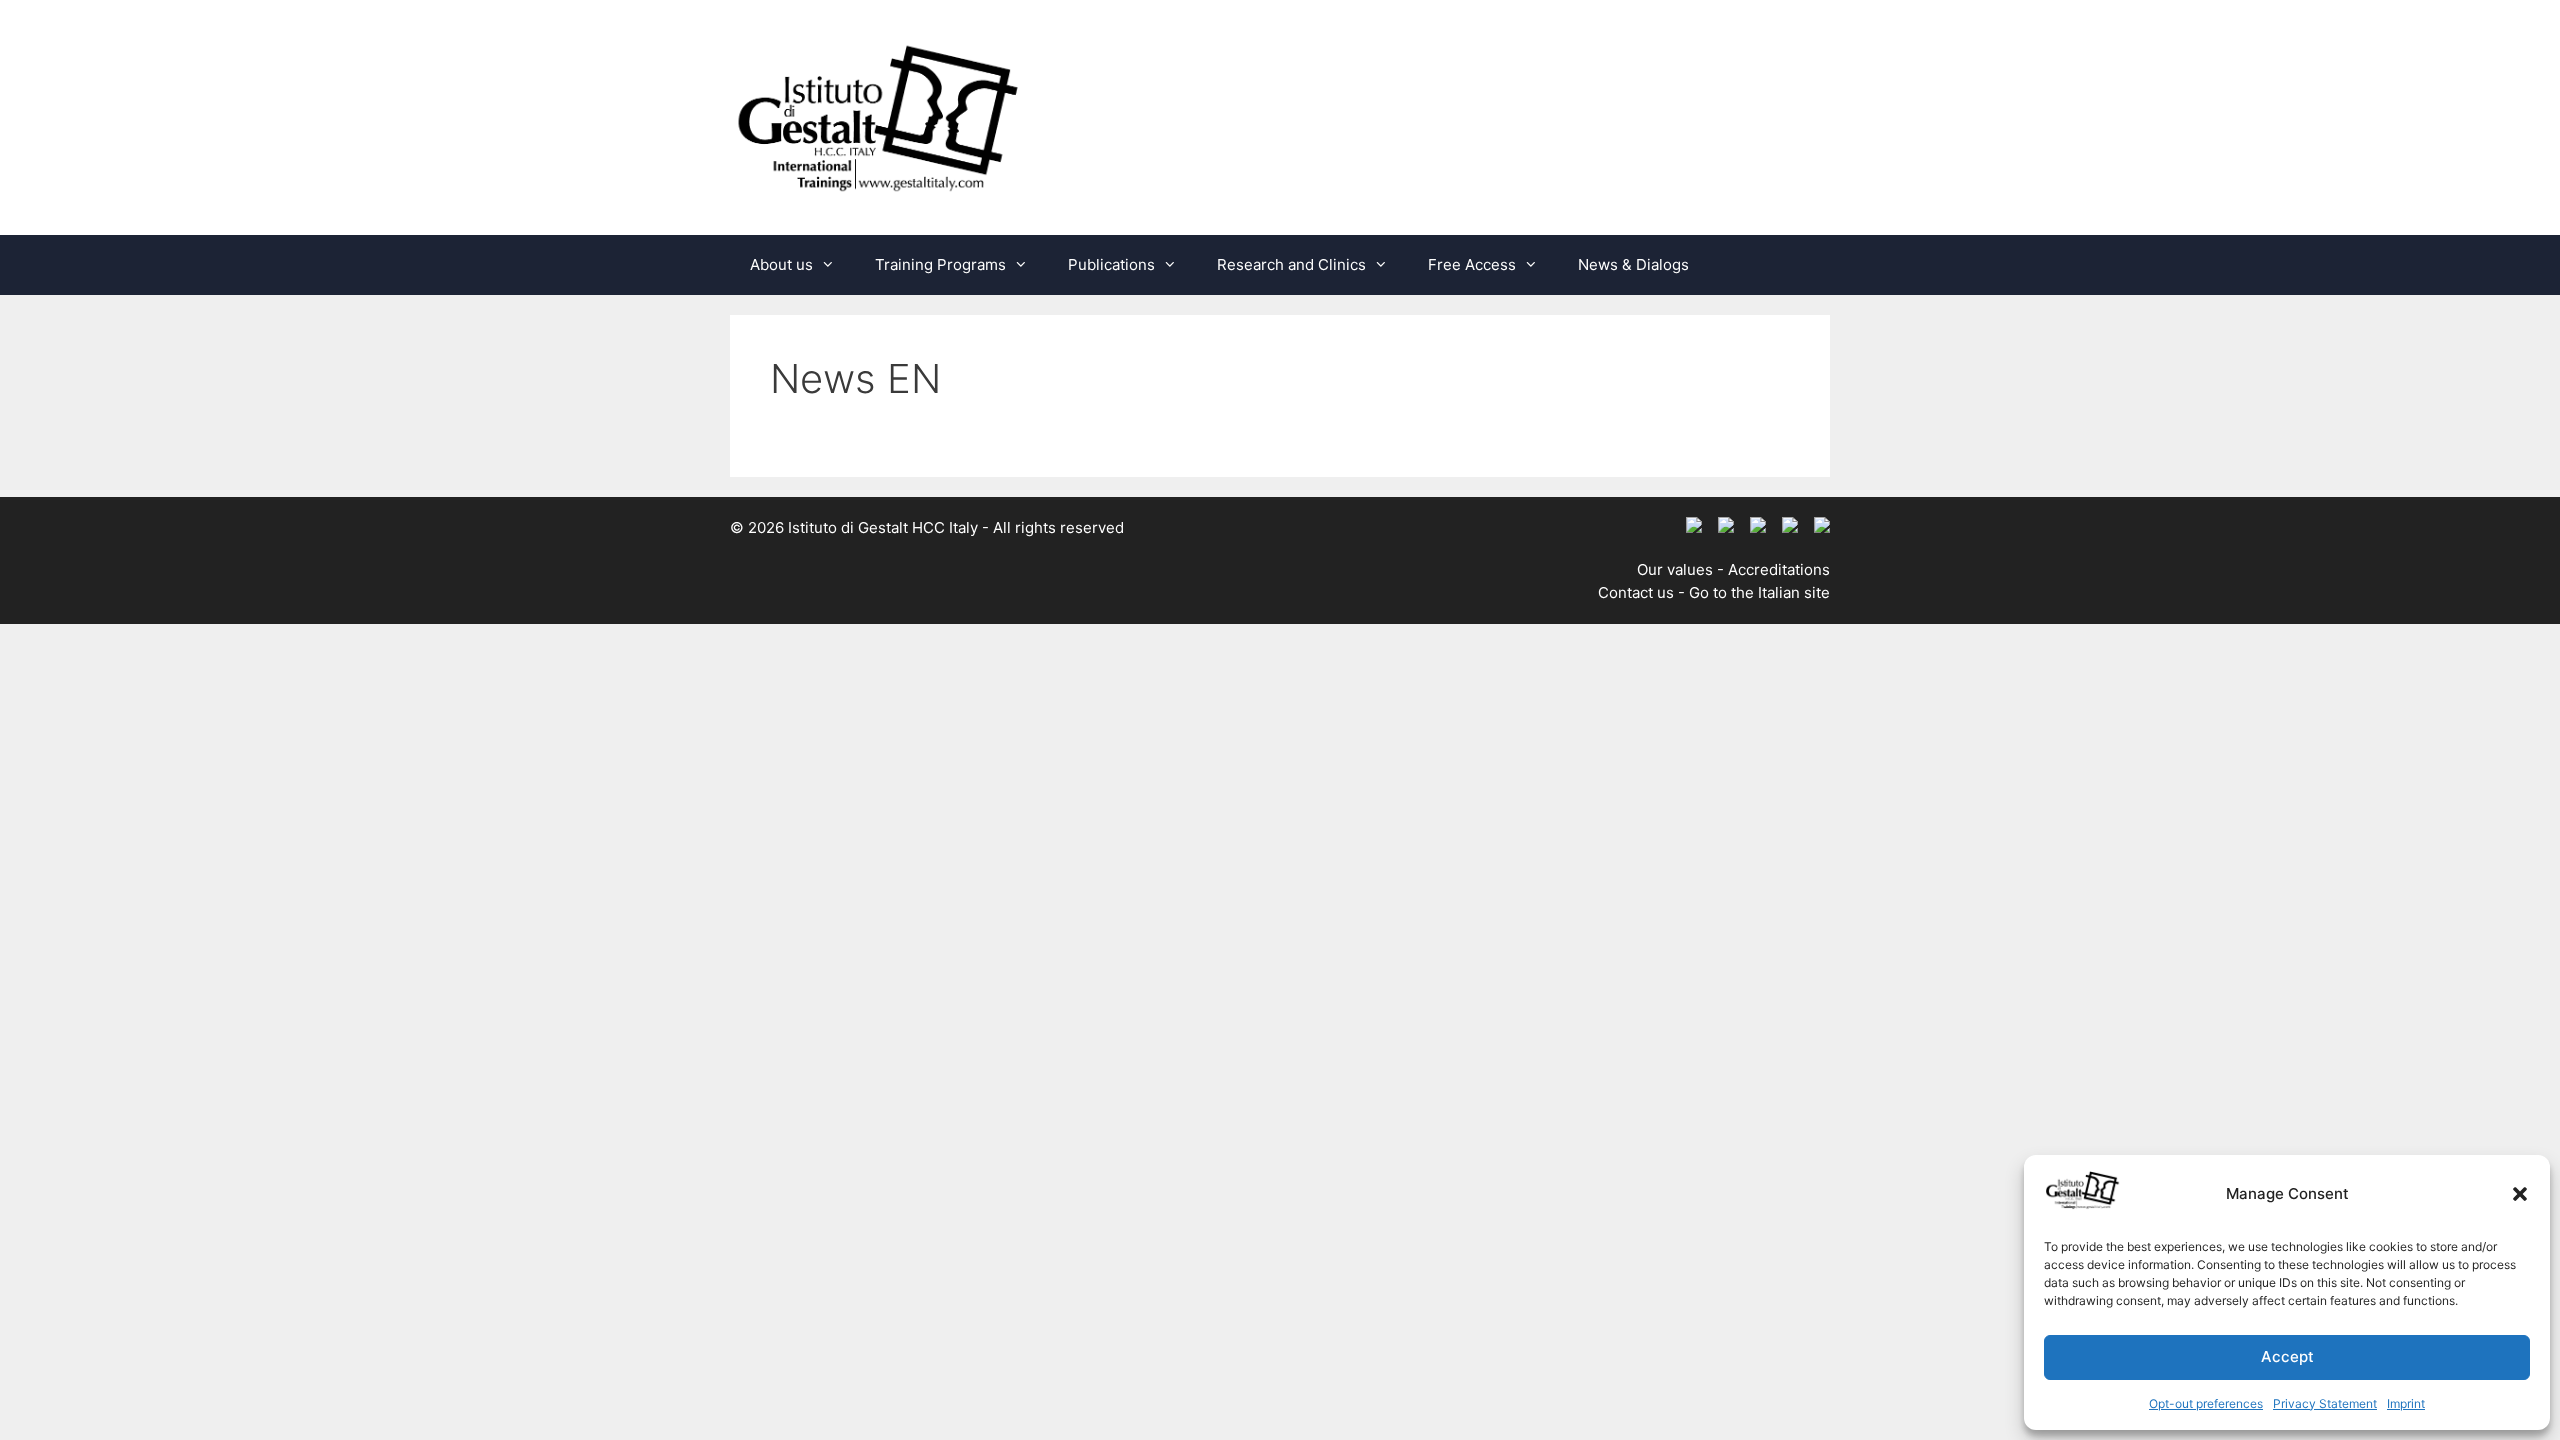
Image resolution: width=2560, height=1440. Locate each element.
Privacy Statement (2325, 1403)
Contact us (1636, 592)
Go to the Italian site (1759, 592)
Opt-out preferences (2206, 1403)
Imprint (2406, 1403)
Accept (2287, 1356)
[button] (2520, 1194)
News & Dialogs (1633, 264)
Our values (1675, 569)
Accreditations (1779, 569)
